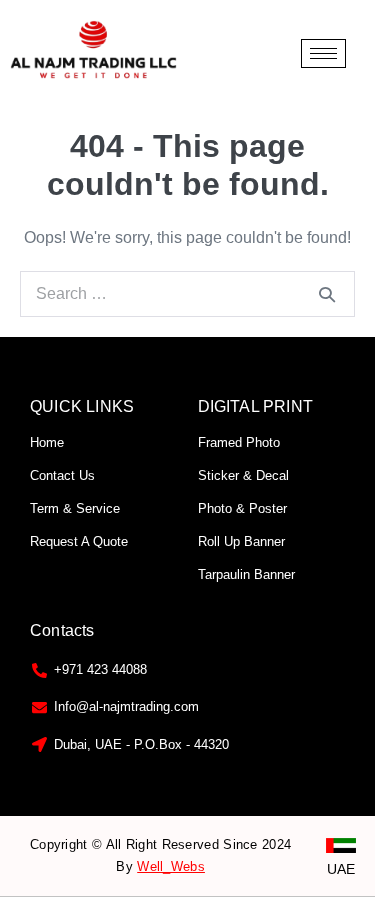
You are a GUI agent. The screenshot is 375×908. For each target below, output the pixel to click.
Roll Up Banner (241, 541)
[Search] (327, 294)
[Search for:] (187, 293)
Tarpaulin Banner (246, 574)
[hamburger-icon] (323, 53)
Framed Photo (239, 442)
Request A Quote (79, 541)
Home (47, 442)
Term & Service (75, 508)
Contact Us (62, 475)
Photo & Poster (242, 508)
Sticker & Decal (243, 475)
